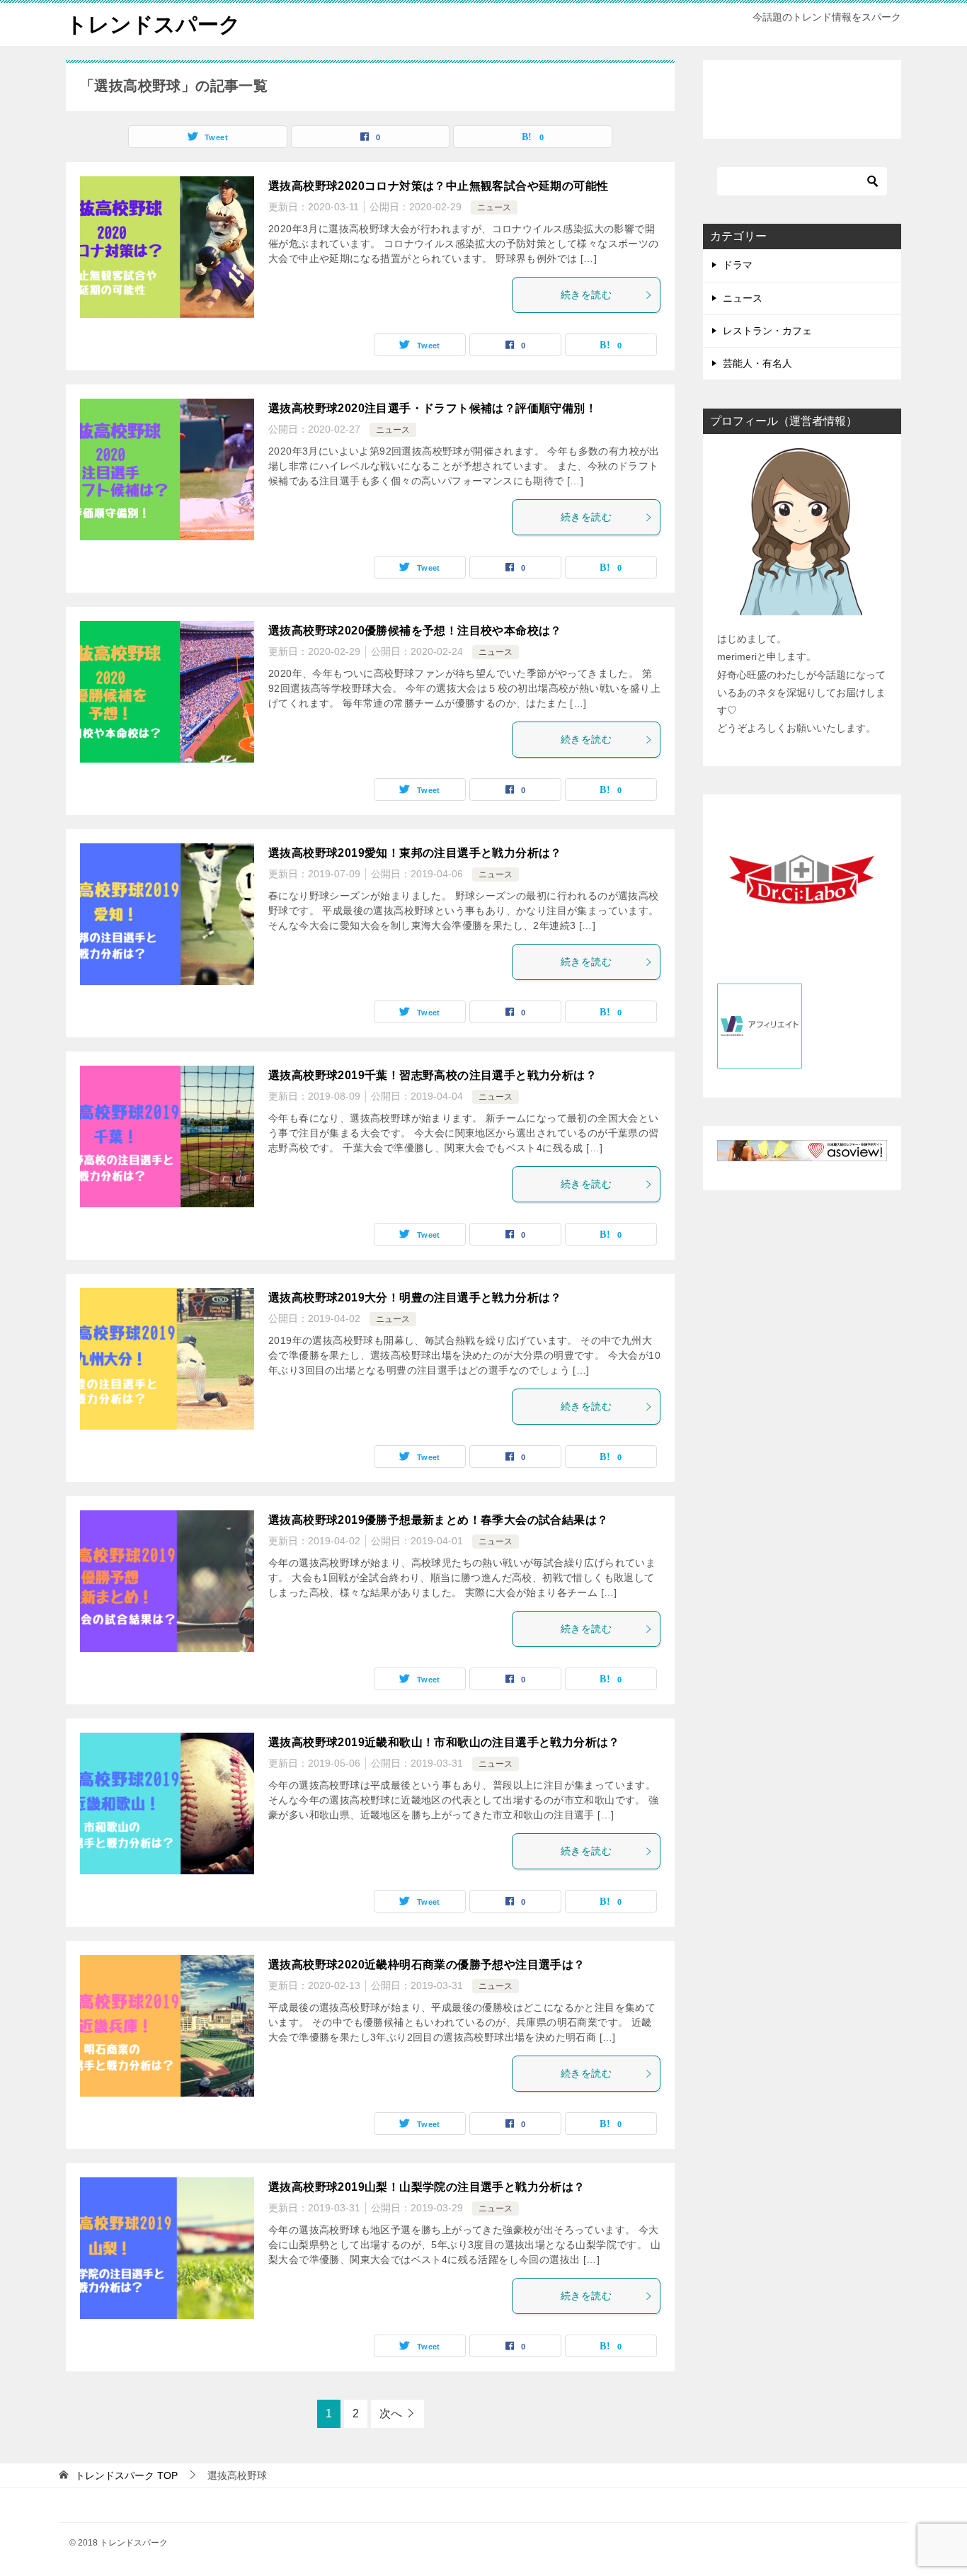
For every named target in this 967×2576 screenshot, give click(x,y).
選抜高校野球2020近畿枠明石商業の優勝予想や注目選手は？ (427, 1965)
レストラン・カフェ (767, 331)
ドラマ (738, 265)
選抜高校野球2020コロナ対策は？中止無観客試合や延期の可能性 (438, 186)
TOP (126, 2475)
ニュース (494, 207)
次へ (391, 2413)
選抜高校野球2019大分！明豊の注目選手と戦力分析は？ (415, 1298)
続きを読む (586, 295)
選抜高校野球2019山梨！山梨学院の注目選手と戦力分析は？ (427, 2187)
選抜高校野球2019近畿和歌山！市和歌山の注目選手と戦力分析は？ (444, 1742)
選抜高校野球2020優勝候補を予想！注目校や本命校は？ (415, 631)
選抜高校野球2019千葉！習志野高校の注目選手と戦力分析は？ (433, 1075)
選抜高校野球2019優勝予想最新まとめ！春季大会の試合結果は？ (438, 1520)
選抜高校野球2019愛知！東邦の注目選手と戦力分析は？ (415, 853)
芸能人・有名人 (757, 363)
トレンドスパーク (153, 24)
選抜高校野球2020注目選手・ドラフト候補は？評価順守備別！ (433, 408)
